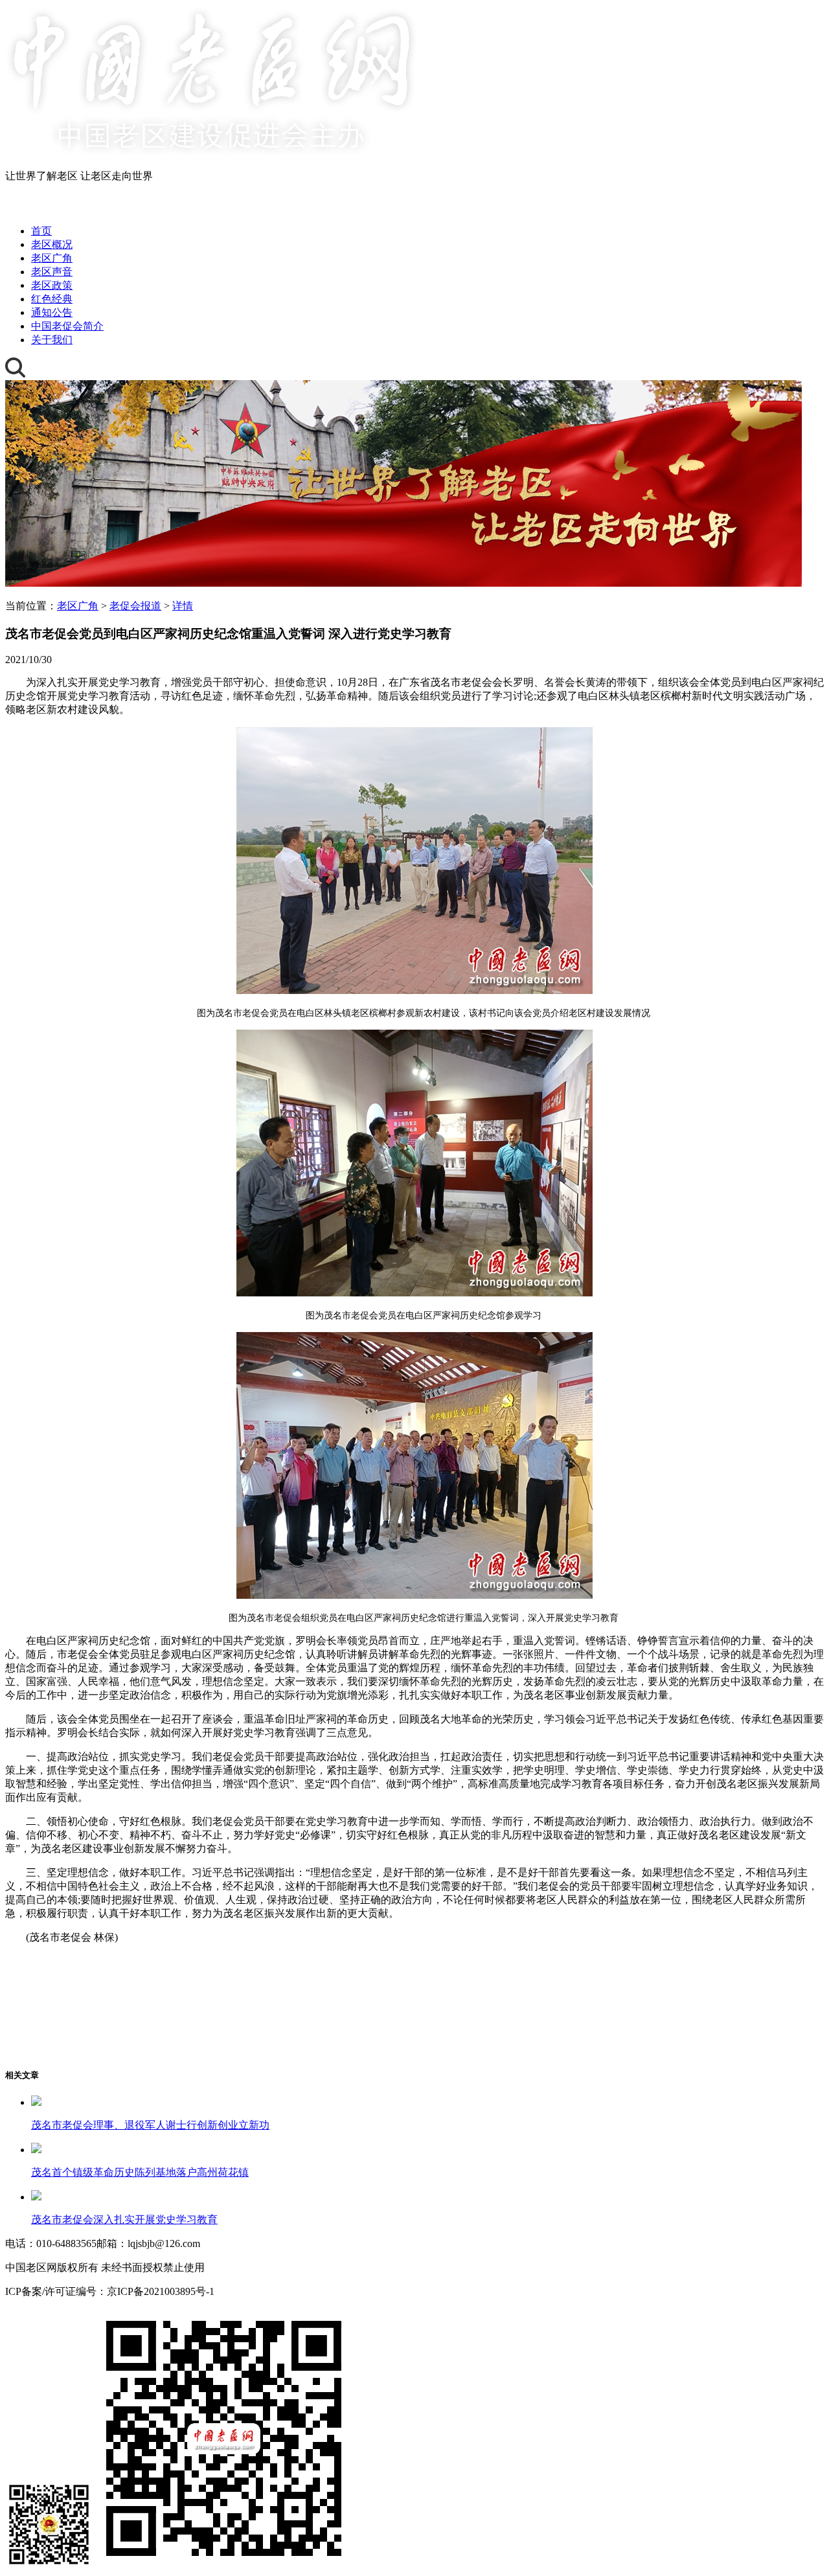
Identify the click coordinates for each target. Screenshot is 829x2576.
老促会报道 (135, 606)
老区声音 (52, 272)
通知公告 (52, 312)
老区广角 (52, 258)
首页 (41, 231)
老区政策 (52, 285)
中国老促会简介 (67, 326)
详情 (183, 606)
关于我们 (52, 340)
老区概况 (52, 244)
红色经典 (52, 299)
